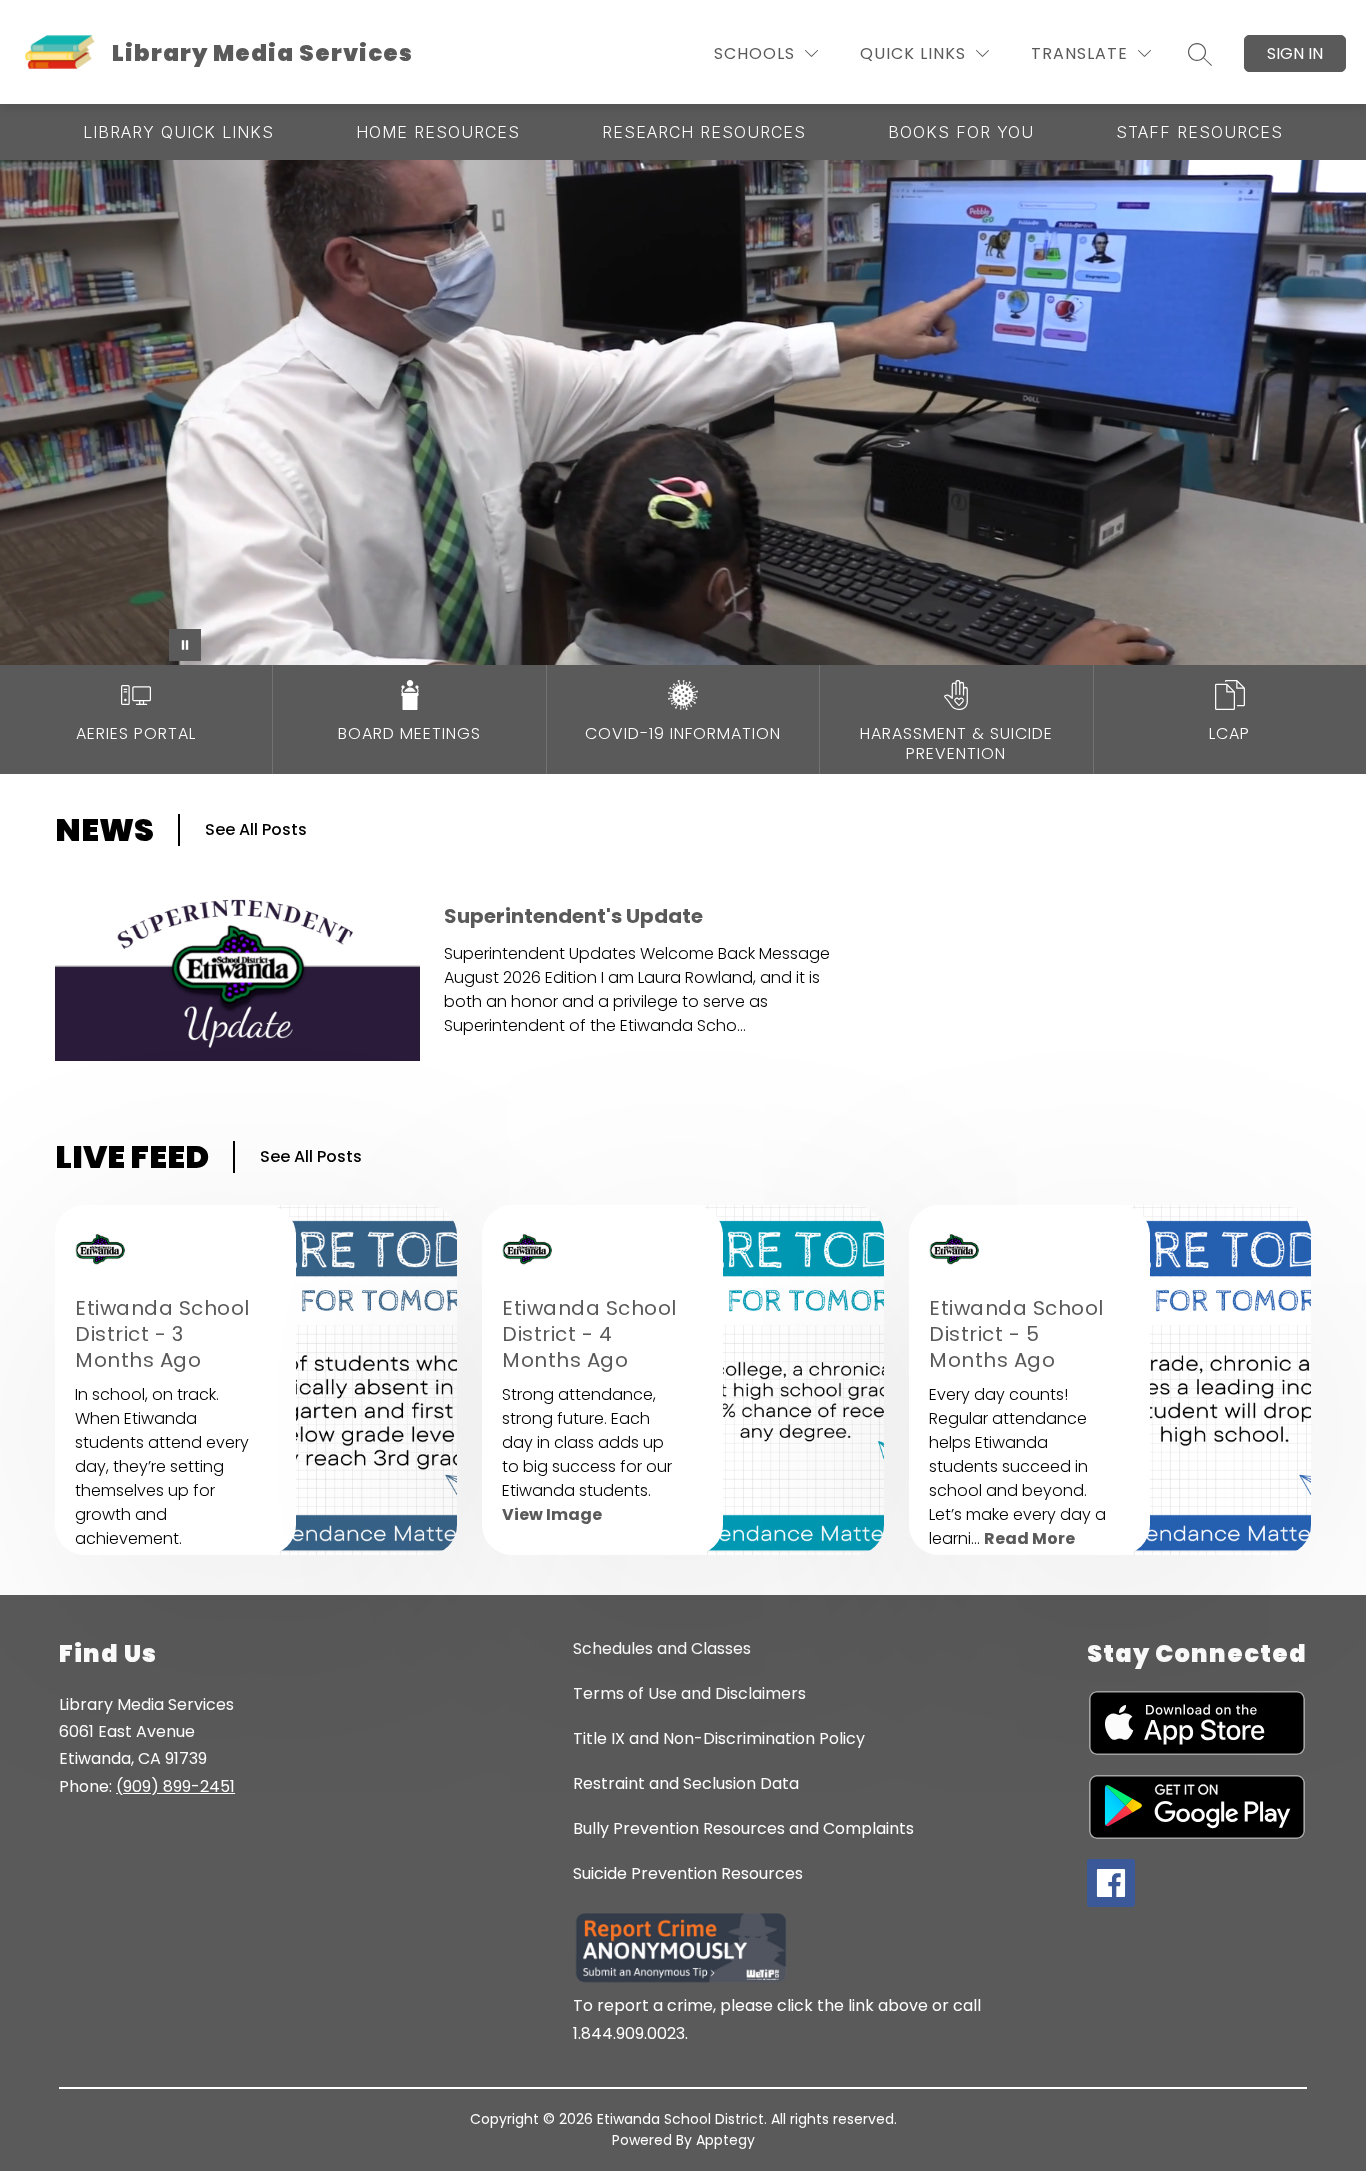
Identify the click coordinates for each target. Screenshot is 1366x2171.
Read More (1029, 1538)
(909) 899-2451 (175, 1786)
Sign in (1295, 53)
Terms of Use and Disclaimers (689, 1693)
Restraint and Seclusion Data (686, 1783)
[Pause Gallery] (185, 645)
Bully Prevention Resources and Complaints (743, 1828)
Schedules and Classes (662, 1648)
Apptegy (725, 2140)
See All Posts (256, 829)
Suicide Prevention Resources (688, 1873)
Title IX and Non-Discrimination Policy (719, 1738)
